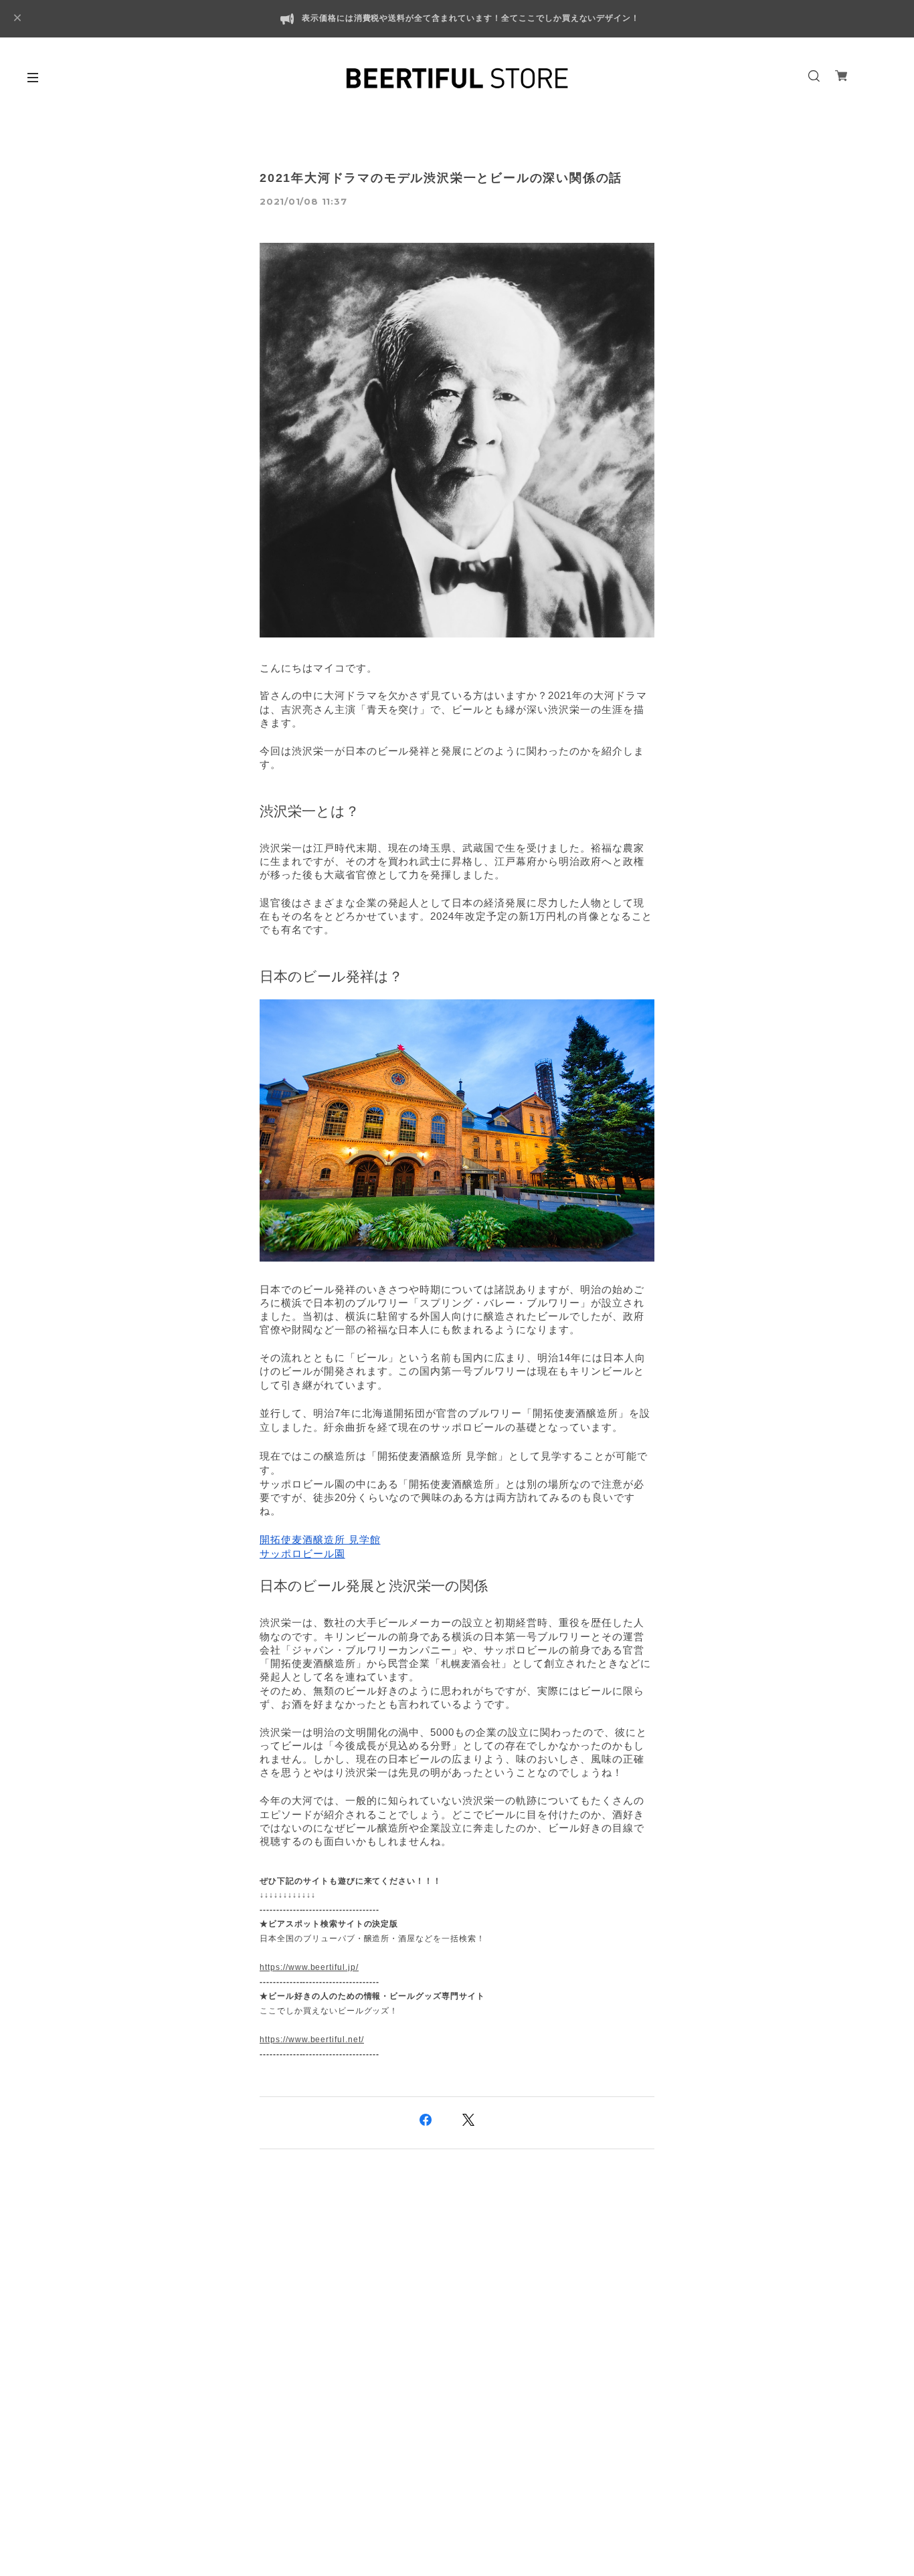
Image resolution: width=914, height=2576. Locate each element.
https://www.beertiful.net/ (312, 2040)
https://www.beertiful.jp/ (309, 1967)
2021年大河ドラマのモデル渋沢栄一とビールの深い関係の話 (441, 178)
